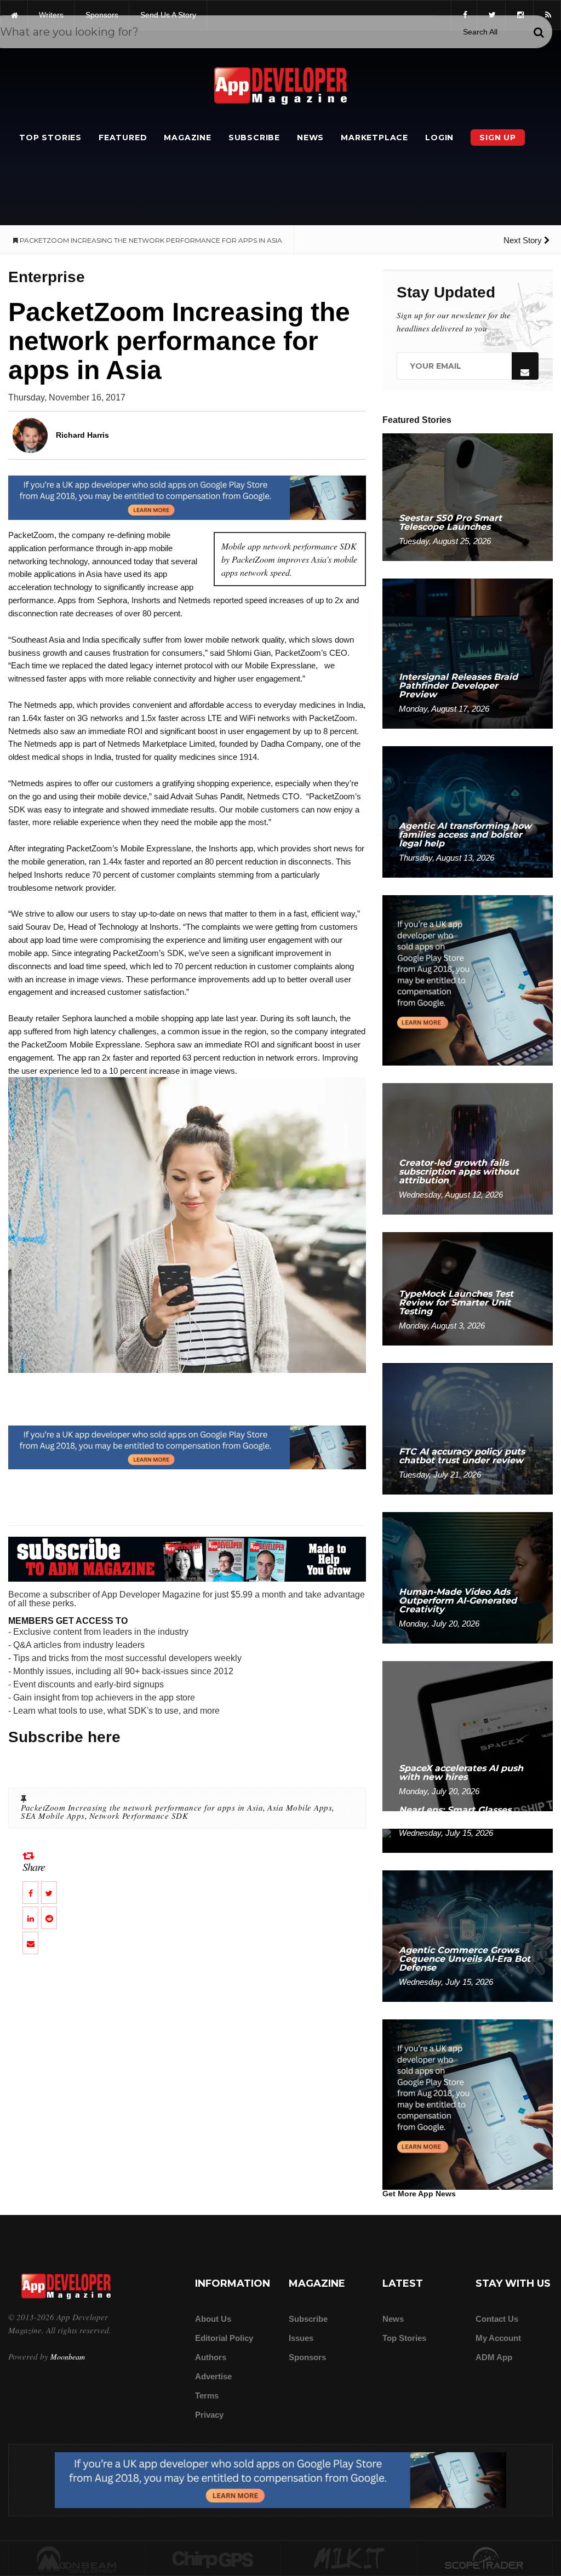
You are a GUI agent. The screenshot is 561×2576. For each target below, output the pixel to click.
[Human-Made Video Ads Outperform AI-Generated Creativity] (468, 1577)
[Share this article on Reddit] (49, 1918)
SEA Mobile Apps (53, 1816)
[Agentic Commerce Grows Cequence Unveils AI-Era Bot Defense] (468, 1935)
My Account (498, 2338)
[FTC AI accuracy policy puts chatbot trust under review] (468, 1428)
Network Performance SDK (139, 1816)
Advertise (213, 2376)
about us (213, 2319)
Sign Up (498, 138)
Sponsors (307, 2357)
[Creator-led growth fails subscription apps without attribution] (468, 1149)
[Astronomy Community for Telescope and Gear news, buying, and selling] (485, 2559)
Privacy (209, 2415)
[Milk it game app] (349, 2559)
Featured (123, 138)
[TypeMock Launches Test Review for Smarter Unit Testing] (468, 1288)
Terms (207, 2395)
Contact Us (497, 2319)
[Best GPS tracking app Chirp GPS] (213, 2559)
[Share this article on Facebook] (30, 1893)
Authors (211, 2357)
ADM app (494, 2357)
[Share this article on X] (49, 1893)
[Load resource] (187, 497)
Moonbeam (68, 2357)
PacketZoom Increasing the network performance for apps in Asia (142, 1807)
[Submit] (539, 32)
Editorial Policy (224, 2338)
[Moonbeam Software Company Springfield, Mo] (77, 2559)
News (310, 138)
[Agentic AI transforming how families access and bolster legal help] (468, 812)
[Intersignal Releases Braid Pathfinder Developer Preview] (468, 653)
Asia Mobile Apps (300, 1807)
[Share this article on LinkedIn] (30, 1918)
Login (439, 138)
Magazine (187, 138)
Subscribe (254, 138)
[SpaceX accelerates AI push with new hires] (468, 1735)
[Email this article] (30, 1943)
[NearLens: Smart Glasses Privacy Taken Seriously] (468, 1840)
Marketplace (374, 138)
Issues (301, 2338)
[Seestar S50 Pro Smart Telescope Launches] (468, 497)
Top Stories (50, 138)
